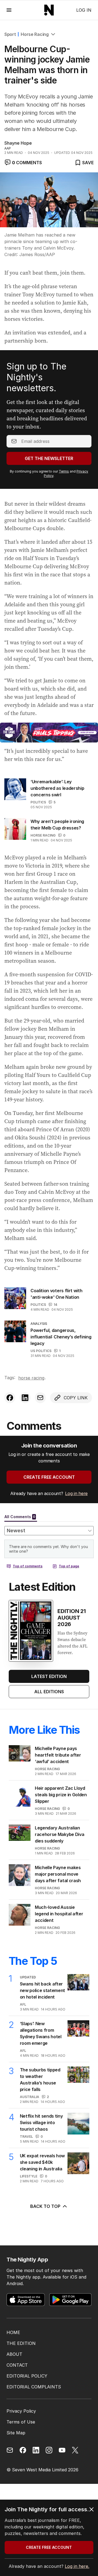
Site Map (16, 2433)
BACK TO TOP (45, 2206)
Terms (64, 471)
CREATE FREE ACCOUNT (49, 1477)
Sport (10, 34)
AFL (23, 2004)
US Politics (41, 1351)
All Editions (49, 1692)
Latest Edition (49, 1676)
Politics (38, 802)
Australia (30, 2097)
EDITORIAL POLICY (27, 2376)
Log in (84, 10)
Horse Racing (35, 34)
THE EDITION (21, 2343)
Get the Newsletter (49, 458)
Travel (26, 2137)
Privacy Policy (21, 2411)
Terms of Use (21, 2422)
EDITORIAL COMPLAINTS (34, 2387)
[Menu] (9, 10)
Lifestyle (29, 2176)
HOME (13, 2332)
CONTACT (17, 2365)
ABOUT (14, 2354)
